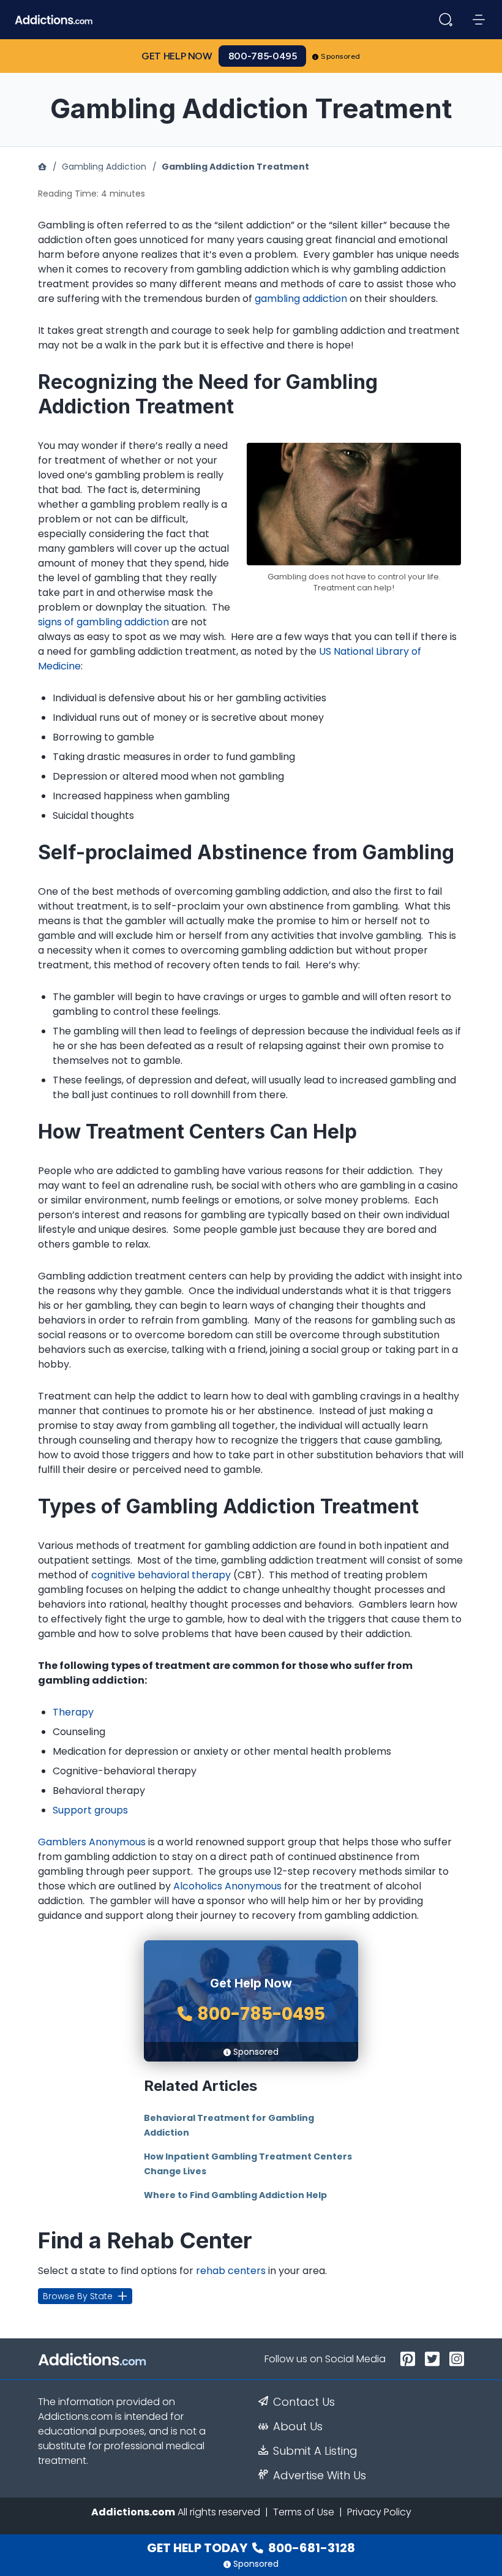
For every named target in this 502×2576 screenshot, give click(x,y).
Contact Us (304, 2402)
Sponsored (341, 56)
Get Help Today (251, 2548)
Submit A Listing (315, 2451)
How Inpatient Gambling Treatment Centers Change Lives (248, 2164)
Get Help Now (177, 56)
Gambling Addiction (104, 167)
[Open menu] (479, 20)
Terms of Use (304, 2512)
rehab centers (231, 2271)
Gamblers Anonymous (92, 1842)
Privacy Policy (379, 2512)
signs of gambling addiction (103, 622)
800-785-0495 (263, 56)
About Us (298, 2427)
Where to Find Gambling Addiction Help (235, 2195)
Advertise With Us (320, 2476)
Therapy (73, 1712)
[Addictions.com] (42, 167)
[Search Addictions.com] (446, 20)
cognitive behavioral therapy (161, 1575)
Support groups (90, 1810)
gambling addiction (301, 299)
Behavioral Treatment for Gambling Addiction (229, 2125)
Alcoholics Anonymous (227, 1886)
